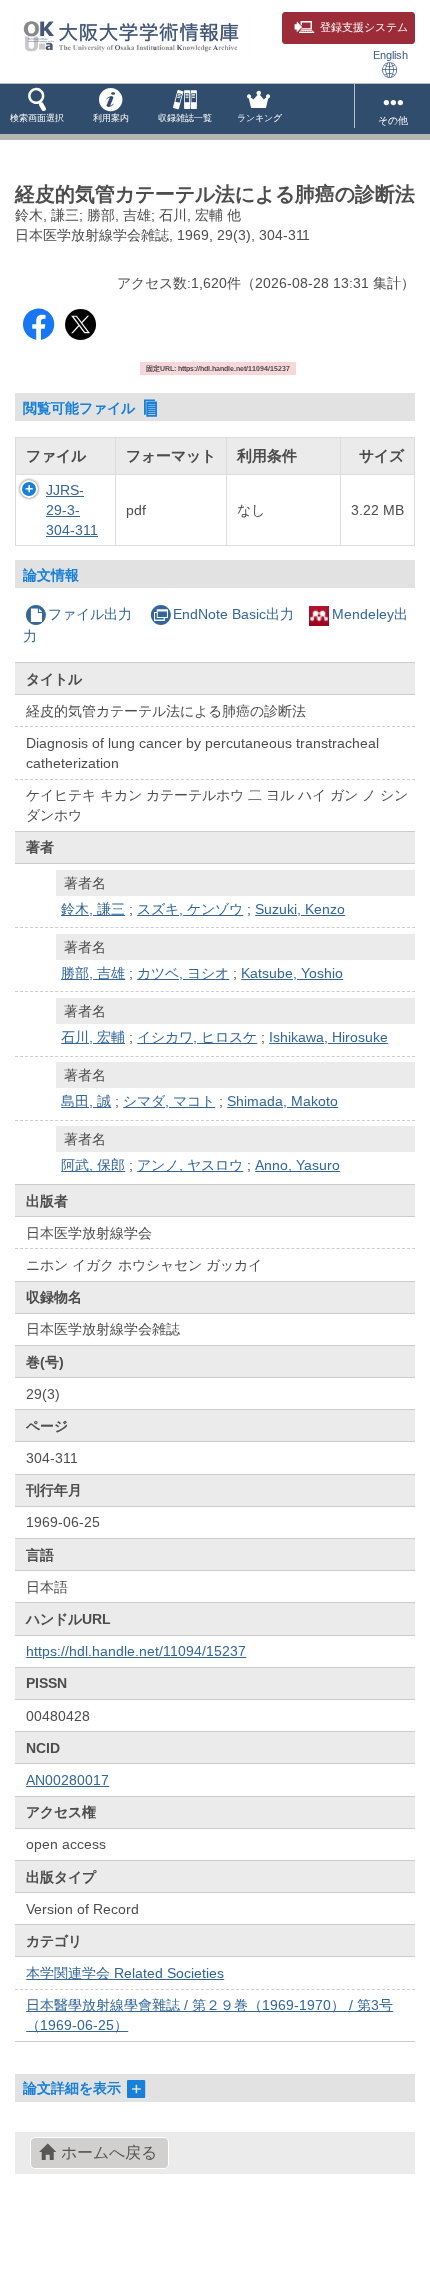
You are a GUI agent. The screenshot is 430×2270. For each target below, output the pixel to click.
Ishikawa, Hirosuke (328, 1037)
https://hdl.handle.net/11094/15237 (136, 1651)
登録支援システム (364, 27)
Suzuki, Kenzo (300, 909)
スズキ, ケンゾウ (190, 909)
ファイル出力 (90, 614)
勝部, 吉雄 (93, 973)
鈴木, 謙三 (93, 909)
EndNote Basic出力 (233, 614)
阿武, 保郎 (93, 1165)
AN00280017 (67, 1780)
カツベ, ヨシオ (183, 973)
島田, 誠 (86, 1101)
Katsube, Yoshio (292, 973)
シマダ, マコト (169, 1101)
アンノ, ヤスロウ (190, 1165)
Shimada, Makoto (282, 1101)
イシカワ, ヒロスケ (197, 1037)
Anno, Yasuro (297, 1165)
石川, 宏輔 (93, 1037)
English (390, 55)
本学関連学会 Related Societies (125, 1973)
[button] (37, 109)
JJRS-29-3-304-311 (72, 510)
